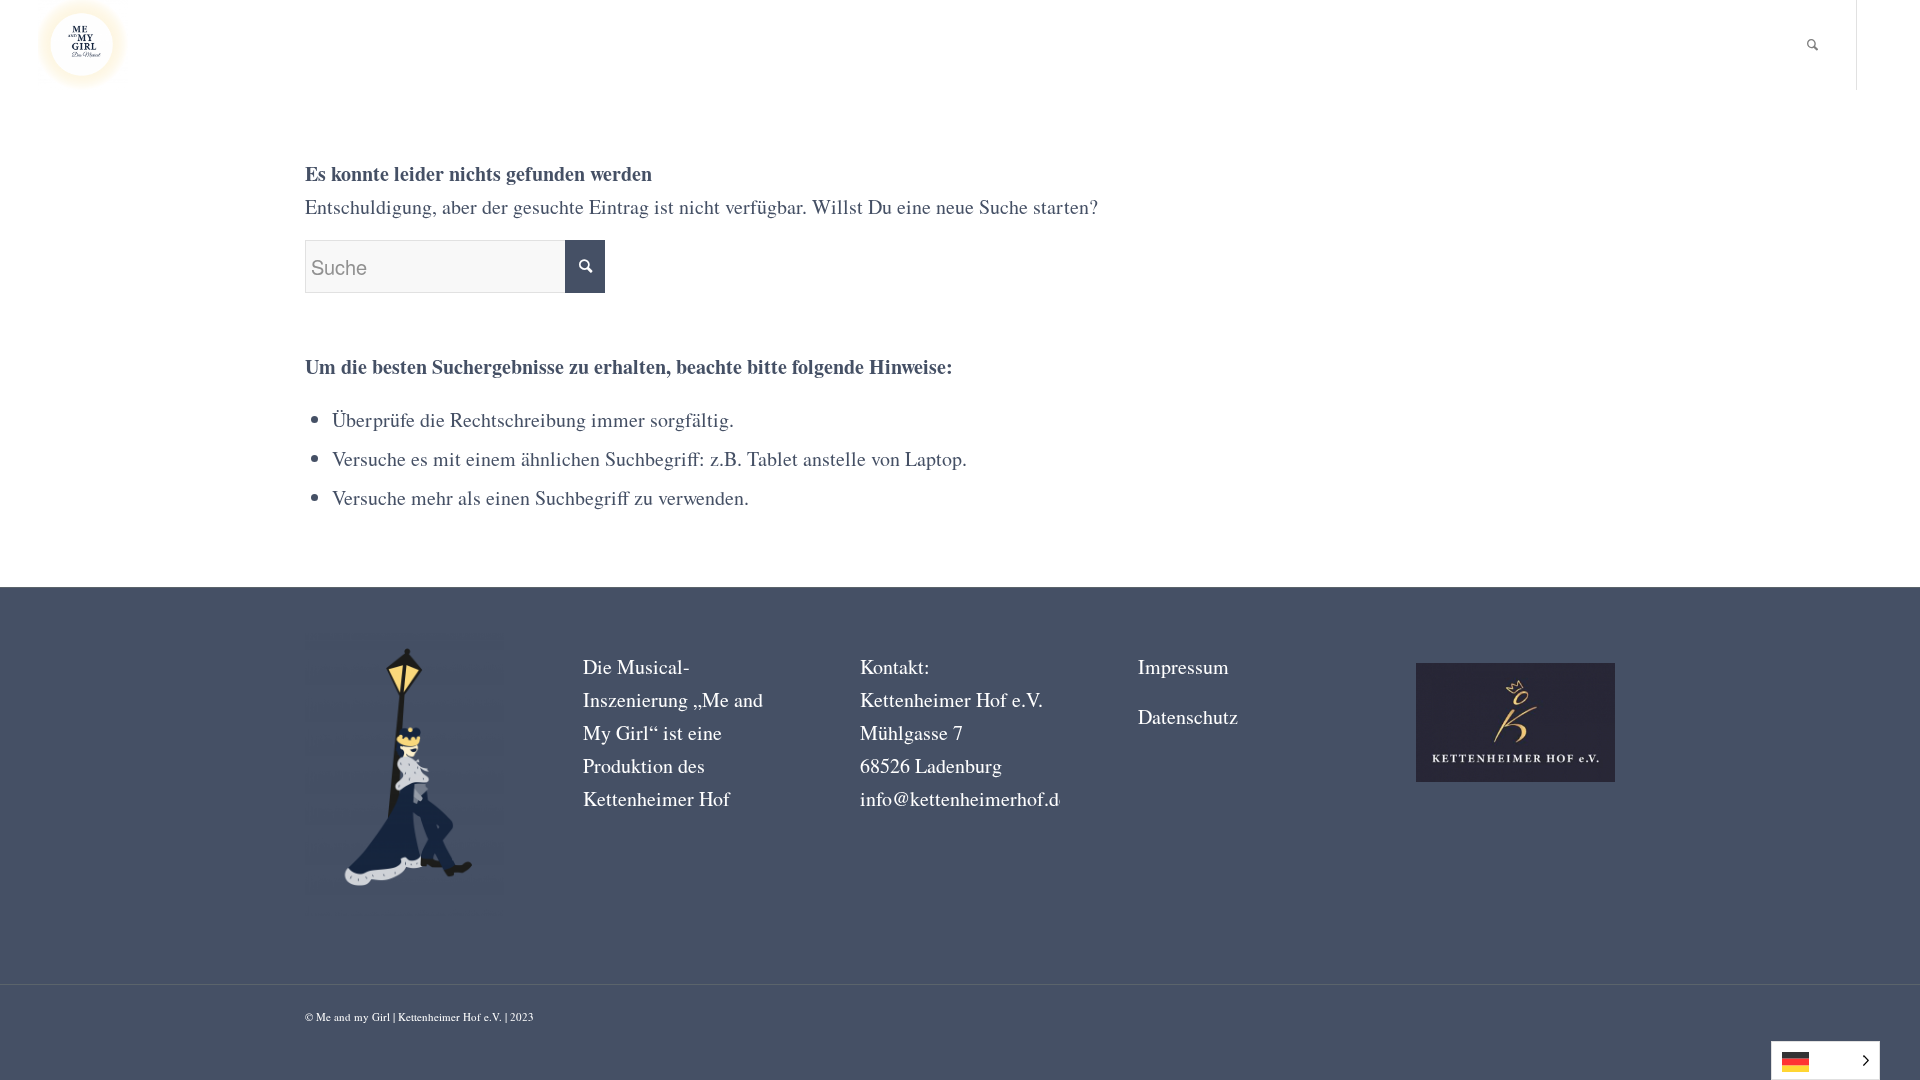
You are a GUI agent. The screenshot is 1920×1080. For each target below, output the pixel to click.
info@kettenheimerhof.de (964, 798)
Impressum (1183, 666)
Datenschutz (1188, 716)
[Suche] (1812, 45)
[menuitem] (1812, 45)
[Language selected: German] (1825, 1060)
